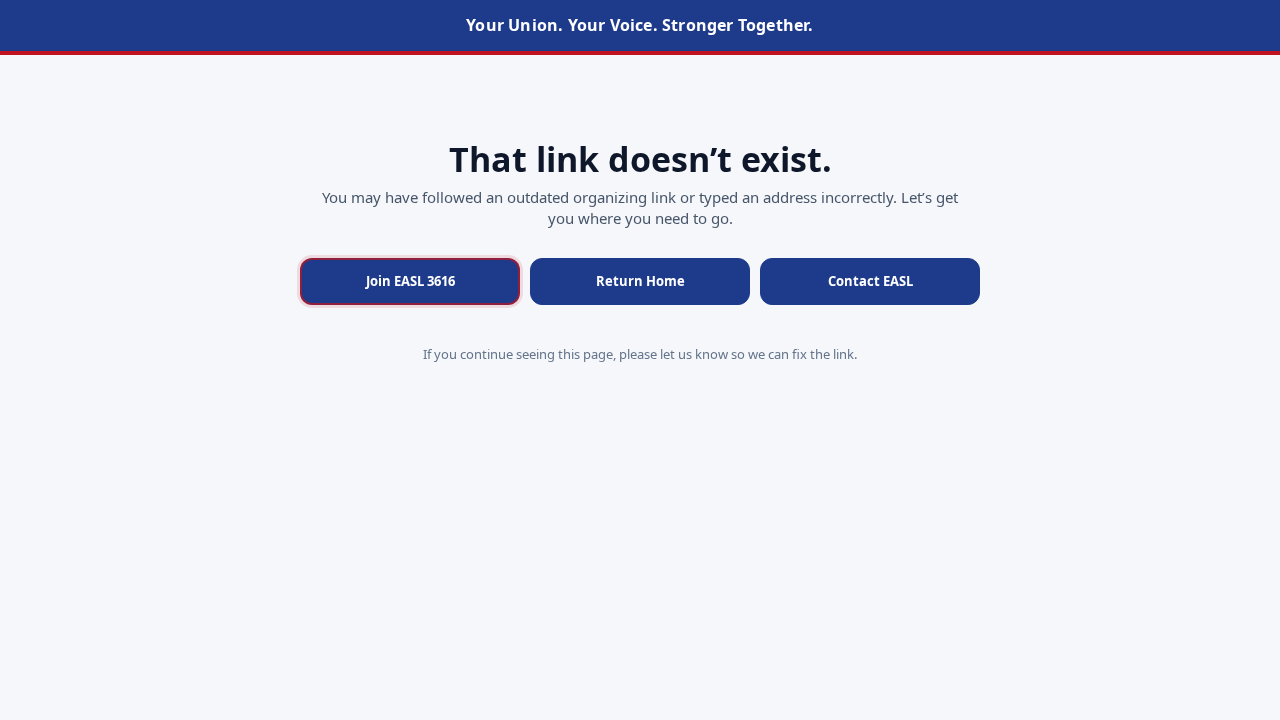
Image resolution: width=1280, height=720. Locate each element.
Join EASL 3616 (410, 281)
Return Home (640, 281)
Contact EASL (870, 281)
